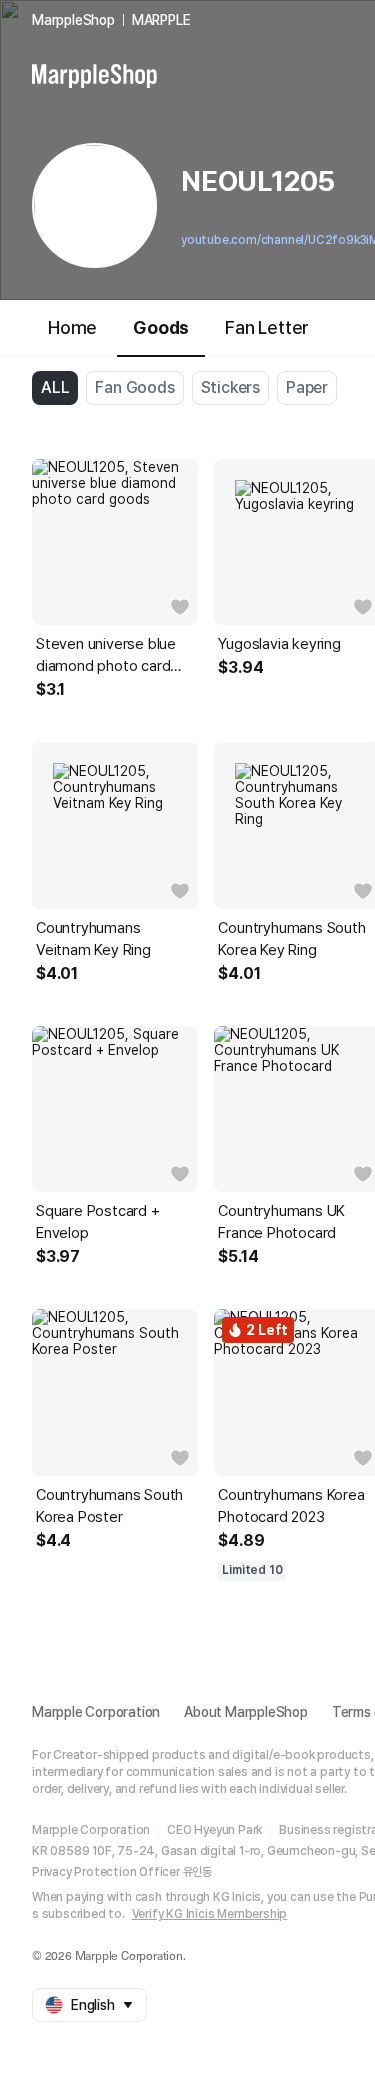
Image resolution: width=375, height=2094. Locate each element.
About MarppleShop (246, 1712)
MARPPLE (161, 20)
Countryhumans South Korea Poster (109, 1506)
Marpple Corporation (96, 1712)
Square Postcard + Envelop (98, 1222)
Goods (161, 327)
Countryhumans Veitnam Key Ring (93, 939)
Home (72, 327)
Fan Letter (267, 327)
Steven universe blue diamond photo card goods (106, 656)
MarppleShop (73, 20)
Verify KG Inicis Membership (210, 1914)
